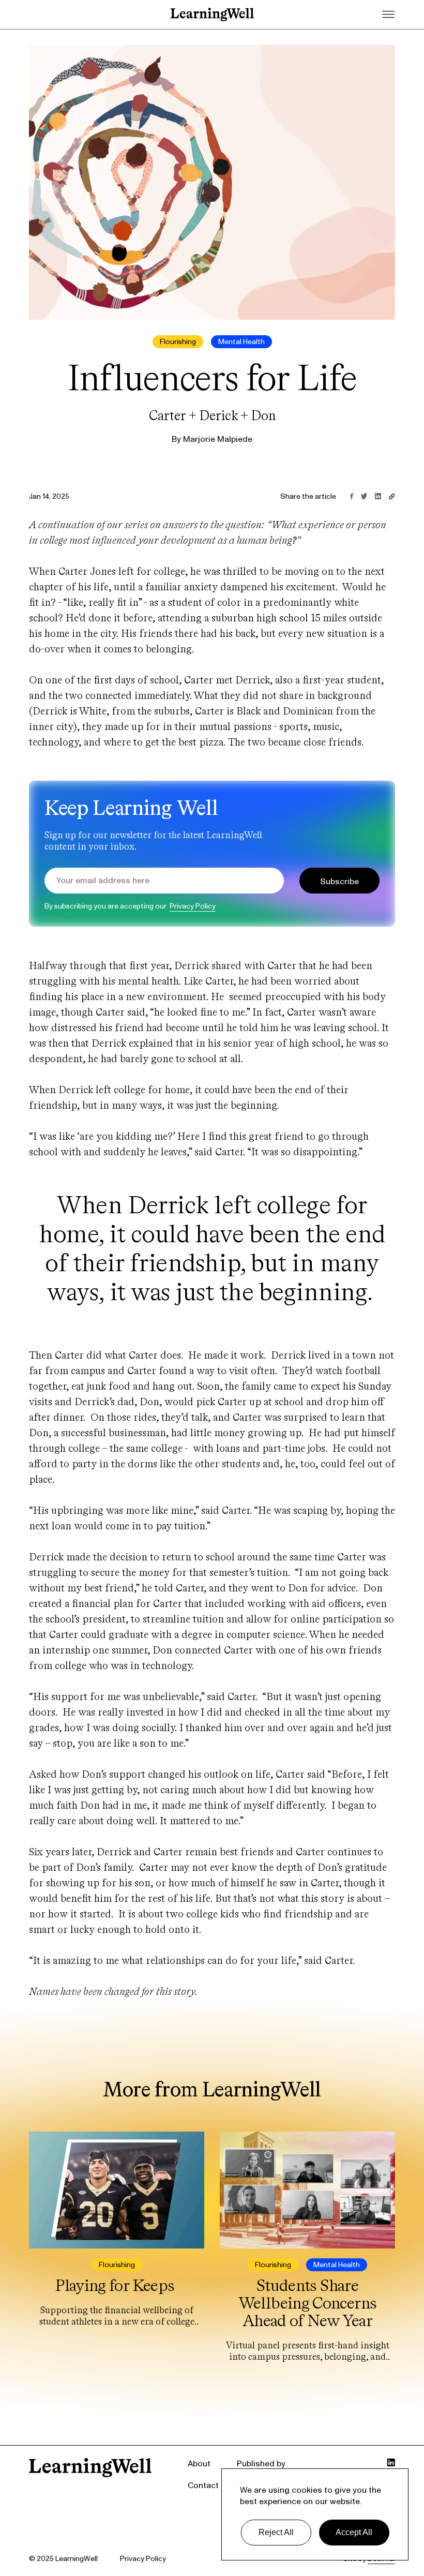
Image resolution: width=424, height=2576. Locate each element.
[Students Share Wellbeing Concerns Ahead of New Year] (307, 2191)
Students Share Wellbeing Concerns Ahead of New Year (307, 2303)
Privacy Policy (193, 906)
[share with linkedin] (378, 496)
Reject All (276, 2532)
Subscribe (339, 882)
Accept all (354, 2532)
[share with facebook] (352, 496)
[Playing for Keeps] (117, 2191)
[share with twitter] (364, 496)
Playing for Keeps (116, 2285)
